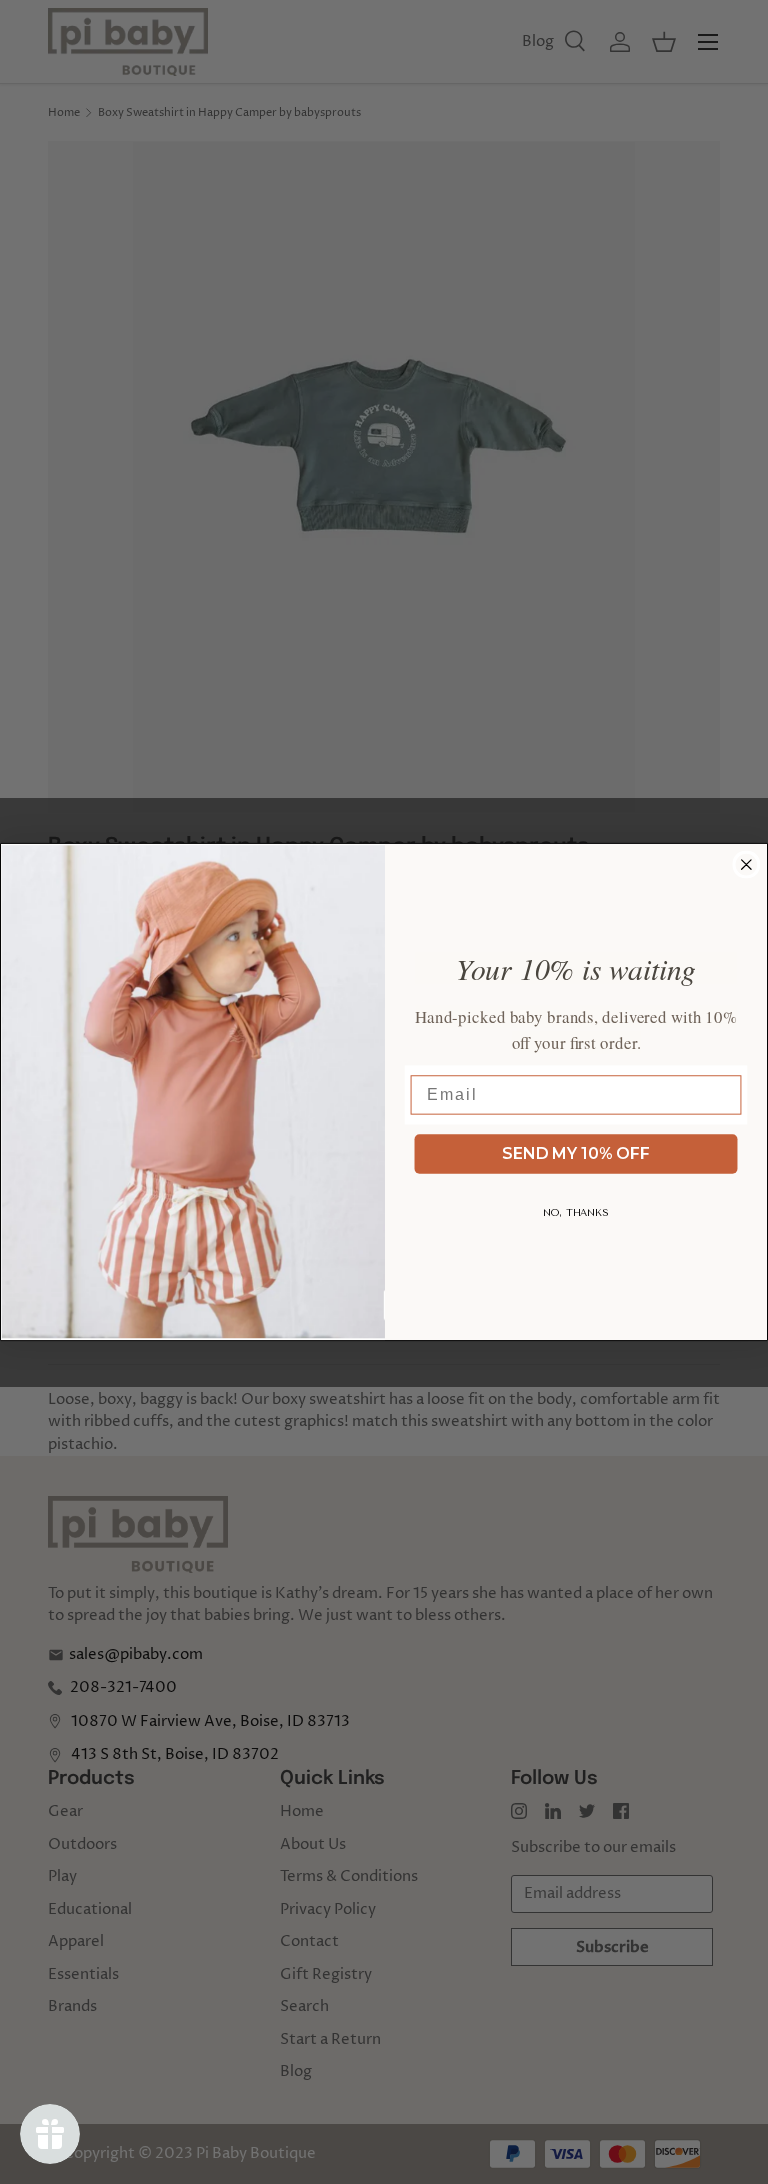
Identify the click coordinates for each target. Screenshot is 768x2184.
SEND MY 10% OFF (576, 1153)
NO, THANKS (576, 1213)
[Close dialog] (747, 865)
